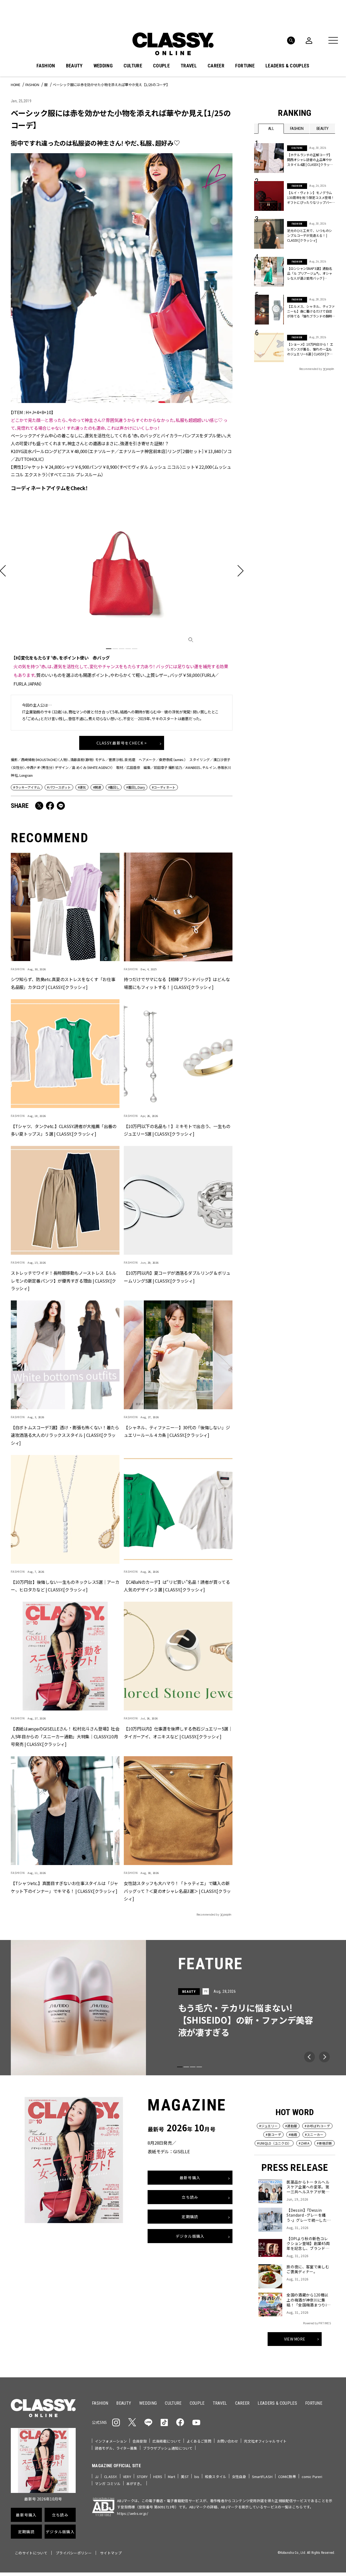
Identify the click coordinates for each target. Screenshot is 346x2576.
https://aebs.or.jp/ (133, 2513)
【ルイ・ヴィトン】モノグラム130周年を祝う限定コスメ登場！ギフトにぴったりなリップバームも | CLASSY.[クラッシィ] (311, 198)
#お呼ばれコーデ (317, 2126)
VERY (127, 2477)
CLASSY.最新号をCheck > (122, 743)
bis (197, 2477)
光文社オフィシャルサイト (265, 2441)
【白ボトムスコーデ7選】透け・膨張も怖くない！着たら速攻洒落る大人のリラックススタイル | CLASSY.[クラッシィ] (65, 1435)
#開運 (97, 787)
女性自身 (239, 2477)
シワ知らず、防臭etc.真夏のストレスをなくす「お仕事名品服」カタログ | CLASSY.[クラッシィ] (63, 983)
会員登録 (140, 2441)
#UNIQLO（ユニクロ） (274, 2143)
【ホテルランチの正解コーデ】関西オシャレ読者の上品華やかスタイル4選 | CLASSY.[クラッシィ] (310, 160)
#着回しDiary (135, 787)
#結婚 (293, 2134)
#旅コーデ (273, 2134)
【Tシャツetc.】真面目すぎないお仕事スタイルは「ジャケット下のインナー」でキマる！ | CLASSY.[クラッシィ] (64, 1887)
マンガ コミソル (108, 2484)
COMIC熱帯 (287, 2477)
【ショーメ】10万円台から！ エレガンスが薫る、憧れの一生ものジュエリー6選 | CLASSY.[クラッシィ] (310, 349)
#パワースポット (59, 787)
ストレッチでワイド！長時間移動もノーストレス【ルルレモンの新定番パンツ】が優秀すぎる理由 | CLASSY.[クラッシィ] (64, 1281)
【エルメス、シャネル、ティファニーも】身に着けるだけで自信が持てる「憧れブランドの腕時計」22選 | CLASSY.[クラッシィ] (311, 311)
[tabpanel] (122, 592)
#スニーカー (314, 2134)
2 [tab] (115, 649)
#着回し (114, 787)
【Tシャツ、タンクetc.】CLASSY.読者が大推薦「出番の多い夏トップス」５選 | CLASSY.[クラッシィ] (64, 1130)
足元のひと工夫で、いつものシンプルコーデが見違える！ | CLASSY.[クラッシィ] (310, 235)
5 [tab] (135, 649)
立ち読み (190, 2197)
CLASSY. (111, 2477)
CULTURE (133, 66)
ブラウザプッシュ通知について (168, 2448)
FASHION (46, 66)
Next (324, 2057)
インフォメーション (111, 2441)
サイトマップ (111, 2553)
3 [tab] (122, 649)
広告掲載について (167, 2441)
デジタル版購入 (190, 2236)
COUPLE (161, 66)
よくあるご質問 (199, 2441)
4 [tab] (128, 649)
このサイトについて (31, 2553)
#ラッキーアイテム (27, 787)
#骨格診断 (325, 2143)
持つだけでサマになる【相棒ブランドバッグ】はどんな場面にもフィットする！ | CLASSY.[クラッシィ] (177, 983)
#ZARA (304, 2143)
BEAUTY (74, 66)
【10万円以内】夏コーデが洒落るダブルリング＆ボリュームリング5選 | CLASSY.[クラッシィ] (177, 1277)
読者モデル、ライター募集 (116, 2448)
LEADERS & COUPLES (287, 66)
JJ (97, 2477)
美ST (185, 2477)
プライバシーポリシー (74, 2553)
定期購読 (190, 2217)
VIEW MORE (295, 2339)
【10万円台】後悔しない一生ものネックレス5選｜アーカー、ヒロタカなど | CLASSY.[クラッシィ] (65, 1586)
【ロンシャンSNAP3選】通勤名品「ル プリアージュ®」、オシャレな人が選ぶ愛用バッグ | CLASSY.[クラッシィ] (310, 273)
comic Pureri (312, 2477)
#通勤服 (291, 2126)
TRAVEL (189, 66)
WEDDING (103, 66)
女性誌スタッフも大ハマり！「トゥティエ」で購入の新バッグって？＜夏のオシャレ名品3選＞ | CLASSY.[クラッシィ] (177, 1891)
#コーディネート (164, 787)
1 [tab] (109, 649)
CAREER (216, 66)
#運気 (82, 787)
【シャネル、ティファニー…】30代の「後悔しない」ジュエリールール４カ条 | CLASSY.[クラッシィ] (177, 1431)
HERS (158, 2477)
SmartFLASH (262, 2477)
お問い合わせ (228, 2441)
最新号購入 (190, 2178)
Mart (172, 2477)
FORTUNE (245, 66)
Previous (310, 2057)
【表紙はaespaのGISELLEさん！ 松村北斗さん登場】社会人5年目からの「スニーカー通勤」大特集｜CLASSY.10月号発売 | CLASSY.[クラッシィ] (65, 1736)
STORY (142, 2477)
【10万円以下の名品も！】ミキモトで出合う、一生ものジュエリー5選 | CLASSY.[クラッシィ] (177, 1130)
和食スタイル (216, 2477)
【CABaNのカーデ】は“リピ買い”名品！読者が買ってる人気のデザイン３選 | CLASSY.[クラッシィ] (177, 1586)
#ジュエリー (268, 2126)
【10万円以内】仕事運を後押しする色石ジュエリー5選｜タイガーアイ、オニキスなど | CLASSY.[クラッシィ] (178, 1733)
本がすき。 (135, 2484)
